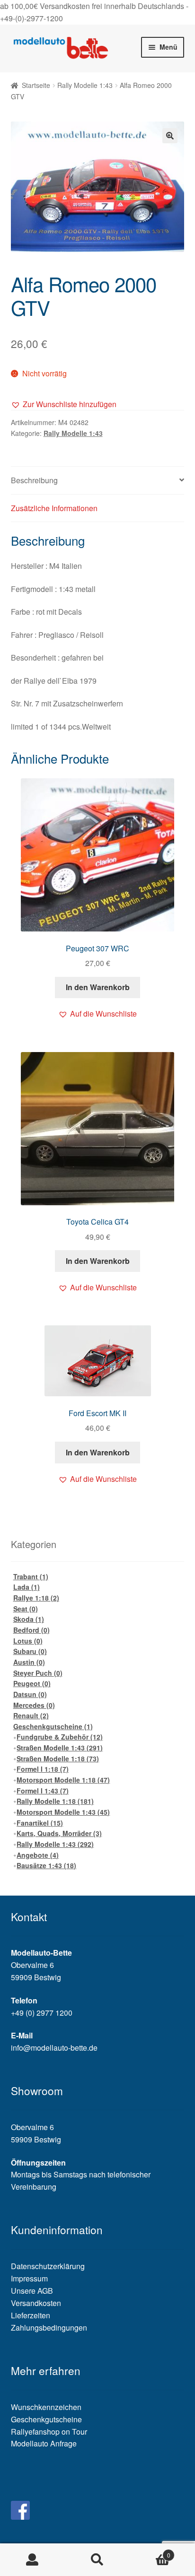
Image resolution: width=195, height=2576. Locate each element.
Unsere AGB (32, 2291)
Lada (27, 1587)
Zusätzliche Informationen (54, 508)
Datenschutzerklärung (48, 2266)
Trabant (31, 1576)
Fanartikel (40, 1823)
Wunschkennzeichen (46, 2407)
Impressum (29, 2278)
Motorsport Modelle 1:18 (63, 1780)
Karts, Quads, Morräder (59, 1833)
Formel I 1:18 (43, 1769)
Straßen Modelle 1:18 (58, 1758)
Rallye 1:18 (36, 1598)
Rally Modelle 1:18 (55, 1801)
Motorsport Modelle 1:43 (63, 1812)
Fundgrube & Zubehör (60, 1737)
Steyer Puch (38, 1673)
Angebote (38, 1855)
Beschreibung (34, 480)
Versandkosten (36, 2303)
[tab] (98, 481)
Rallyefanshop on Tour (49, 2432)
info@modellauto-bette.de (54, 2048)
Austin (29, 1662)
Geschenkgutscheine (53, 1726)
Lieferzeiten (31, 2315)
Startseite (36, 85)
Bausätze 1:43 (46, 1865)
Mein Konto (32, 2560)
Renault (31, 1715)
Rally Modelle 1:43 (85, 85)
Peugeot (32, 1683)
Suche (97, 2560)
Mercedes (34, 1705)
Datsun (30, 1694)
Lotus (28, 1641)
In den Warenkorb (98, 987)
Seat (26, 1609)
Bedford (31, 1630)
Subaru (30, 1651)
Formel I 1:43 (43, 1791)
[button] (64, 404)
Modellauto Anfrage (44, 2443)
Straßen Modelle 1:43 (60, 1748)
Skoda (29, 1619)
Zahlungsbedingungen (49, 2328)
